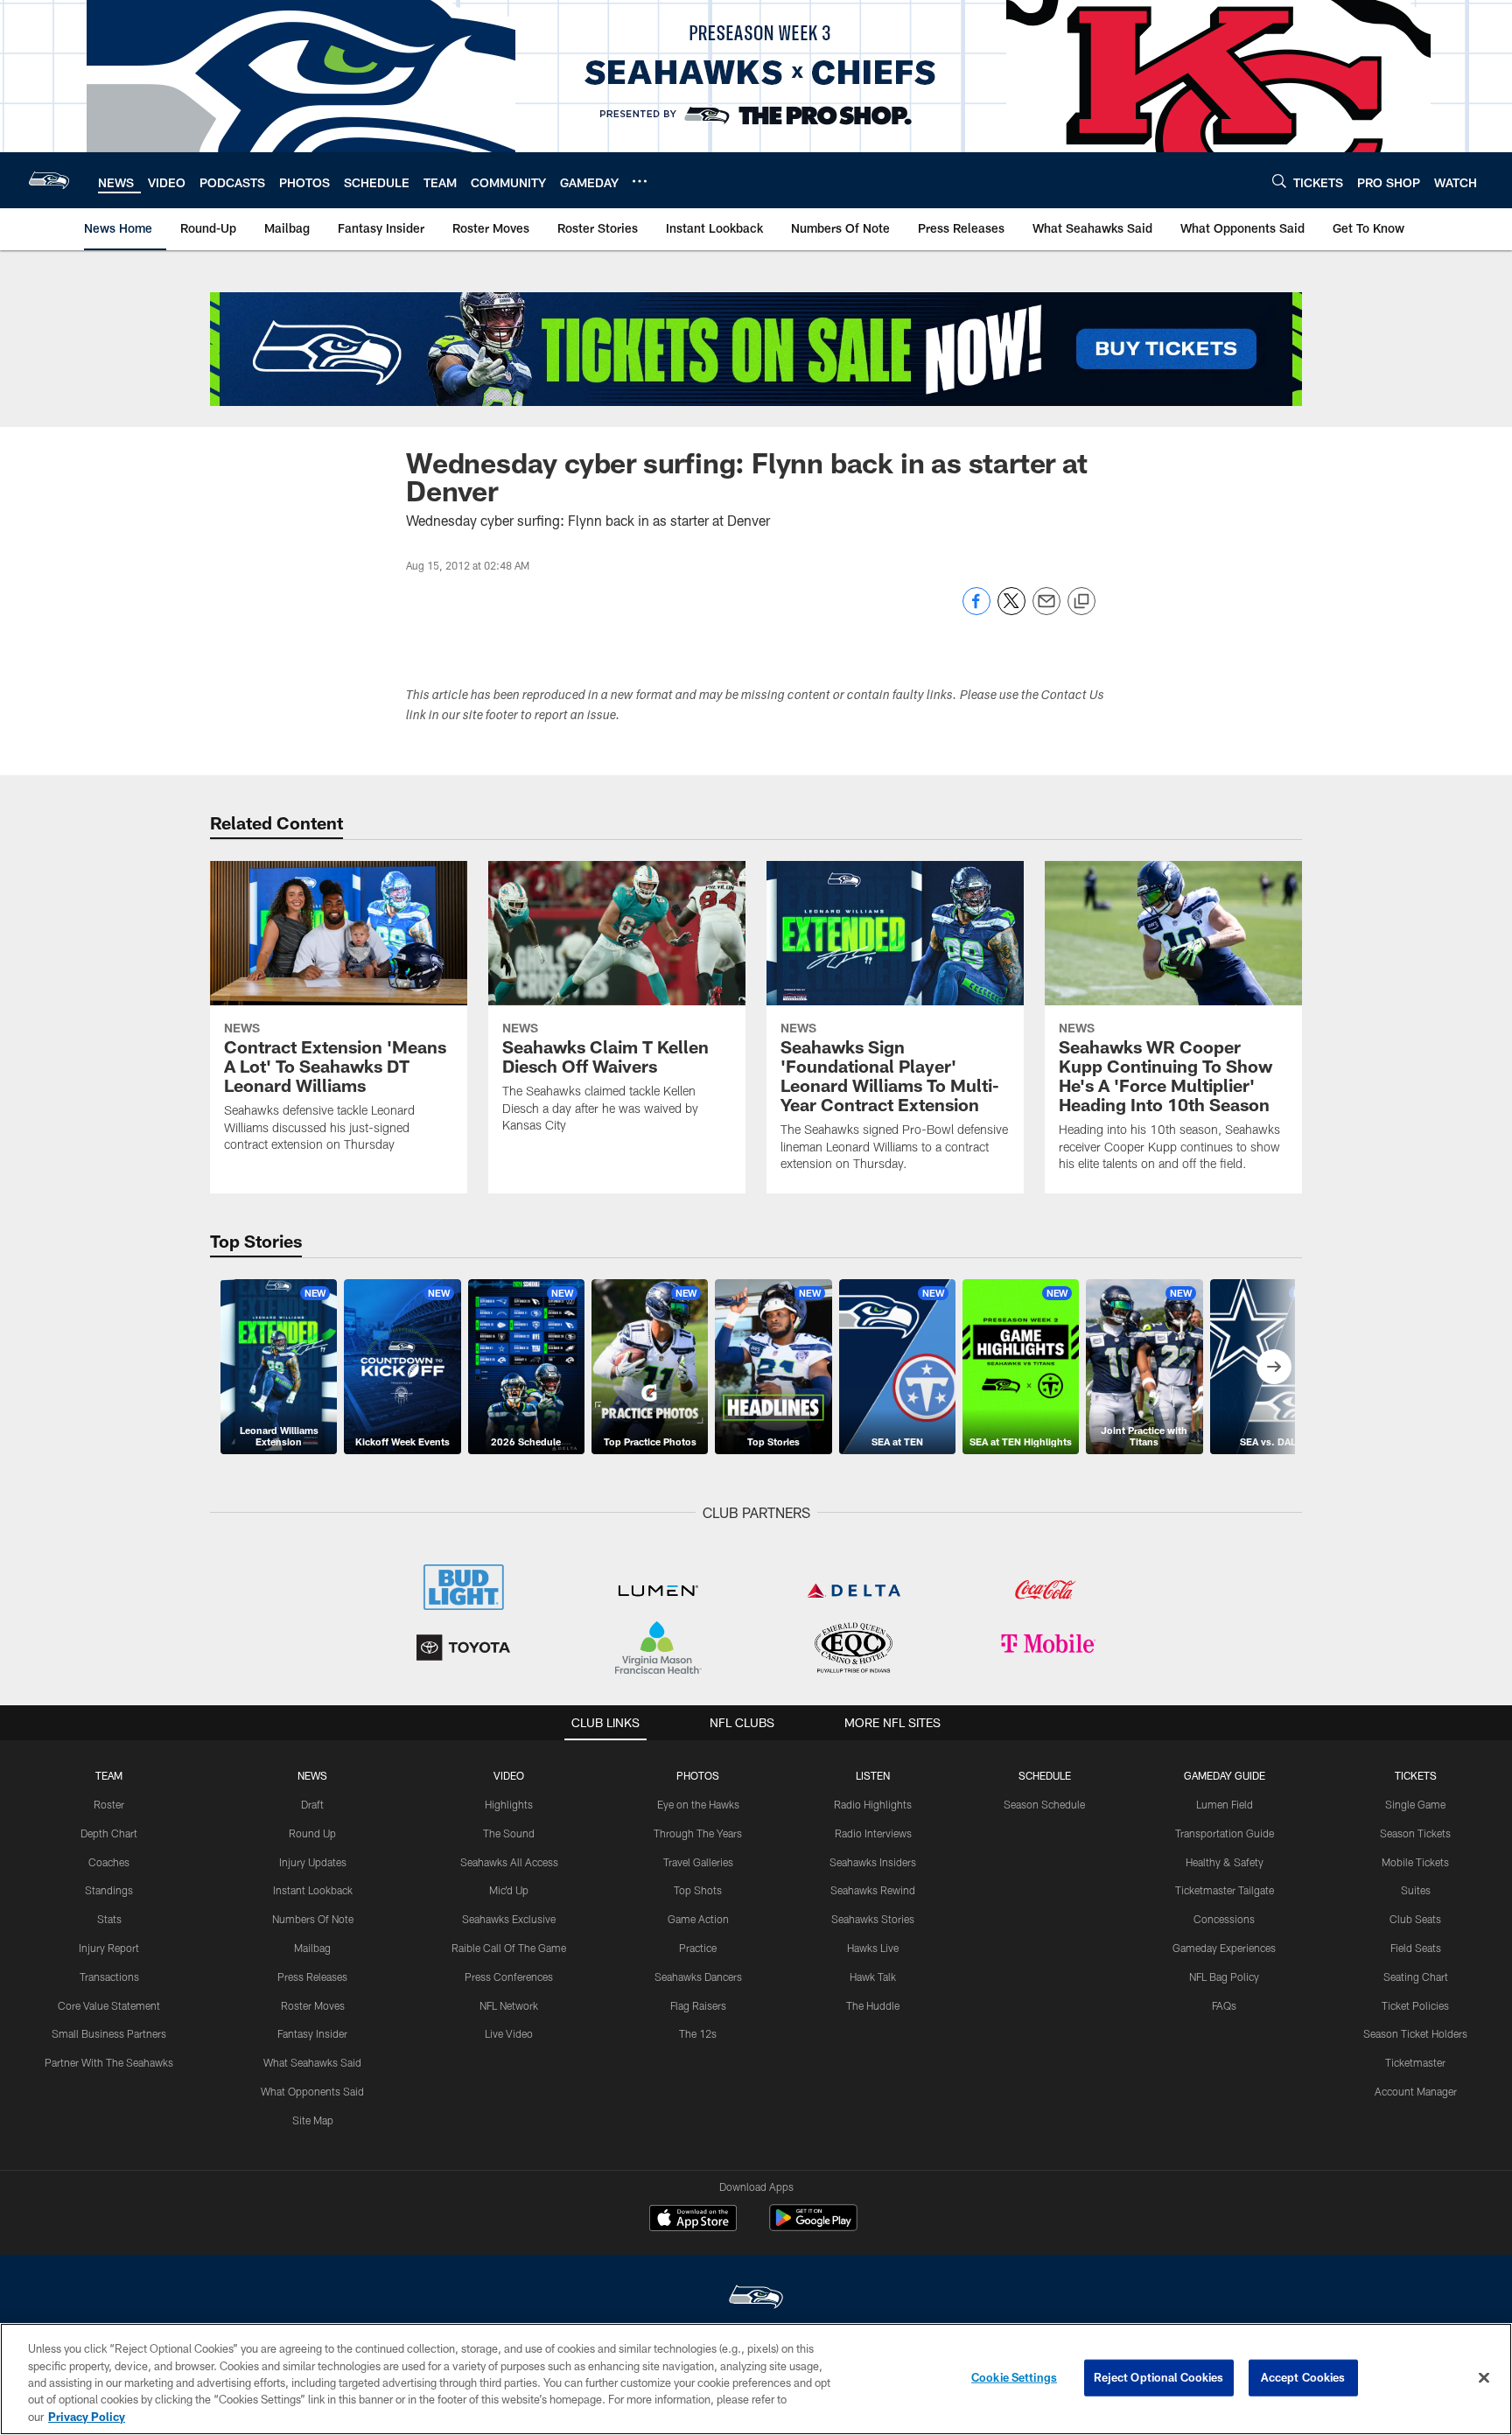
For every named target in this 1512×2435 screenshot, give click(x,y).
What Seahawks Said (312, 2062)
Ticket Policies (1415, 2005)
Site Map (313, 2120)
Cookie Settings (1014, 2377)
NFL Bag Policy (1224, 1977)
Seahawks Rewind (873, 1890)
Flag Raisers (698, 2005)
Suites (1416, 1890)
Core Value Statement (109, 2005)
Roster (109, 1804)
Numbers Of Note (313, 1919)
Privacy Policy (87, 2417)
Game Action (698, 1919)
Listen (873, 1775)
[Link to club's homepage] (49, 180)
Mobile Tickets (1415, 1862)
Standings (109, 1890)
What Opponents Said (312, 2091)
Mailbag (312, 1948)
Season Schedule (1044, 1804)
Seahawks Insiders (873, 1862)
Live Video (509, 2033)
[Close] (1484, 2378)
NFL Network (509, 2005)
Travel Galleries (698, 1862)
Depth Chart (109, 1833)
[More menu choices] (640, 181)
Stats (109, 1919)
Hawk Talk (873, 1977)
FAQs (1224, 2005)
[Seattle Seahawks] (756, 2299)
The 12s (698, 2033)
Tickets (1416, 1775)
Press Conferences (509, 1977)
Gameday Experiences (1224, 1948)
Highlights (509, 1804)
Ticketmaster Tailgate (1225, 1890)
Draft (312, 1804)
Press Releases (312, 1977)
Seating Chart (1416, 1977)
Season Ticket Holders (1415, 2033)
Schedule (1045, 1775)
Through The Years (698, 1833)
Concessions (1224, 1919)
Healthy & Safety (1225, 1862)
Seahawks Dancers (698, 1977)
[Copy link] (1081, 602)
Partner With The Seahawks (109, 2062)
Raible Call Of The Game (509, 1948)
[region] (756, 2379)
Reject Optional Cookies (1159, 2377)
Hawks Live (873, 1948)
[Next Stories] (1274, 1367)
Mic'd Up (509, 1890)
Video (509, 1775)
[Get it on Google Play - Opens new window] (813, 2226)
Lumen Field (1225, 1804)
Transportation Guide (1225, 1833)
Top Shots (698, 1890)
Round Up (312, 1833)
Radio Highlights (873, 1804)
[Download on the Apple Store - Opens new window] (693, 2220)
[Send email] (1046, 610)
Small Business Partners (109, 2033)
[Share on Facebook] (976, 610)
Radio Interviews (873, 1833)
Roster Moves (313, 2005)
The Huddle (873, 2005)
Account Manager (1416, 2091)
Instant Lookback (313, 1890)
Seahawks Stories (873, 1919)
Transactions (109, 1977)
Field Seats (1416, 1948)
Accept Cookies (1303, 2377)
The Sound (509, 1833)
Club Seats (1415, 1919)
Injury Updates (313, 1862)
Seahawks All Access (509, 1862)
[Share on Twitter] (1011, 610)
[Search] (1279, 181)
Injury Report (109, 1948)
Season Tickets (1415, 1833)
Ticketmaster (1415, 2062)
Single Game (1415, 1804)
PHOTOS (698, 1775)
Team (109, 1775)
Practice (698, 1948)
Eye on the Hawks (698, 1804)
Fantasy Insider (312, 2033)
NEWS (312, 1775)
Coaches (109, 1862)
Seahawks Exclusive (509, 1919)
